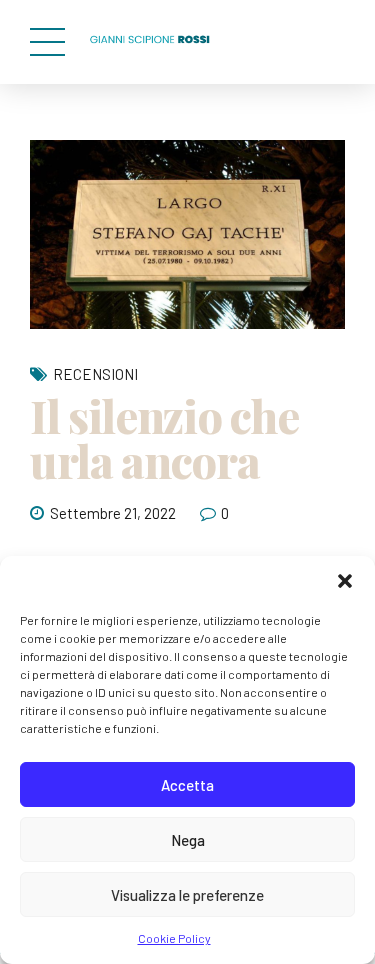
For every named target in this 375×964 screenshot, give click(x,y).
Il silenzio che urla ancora (164, 437)
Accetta (187, 785)
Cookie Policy (174, 938)
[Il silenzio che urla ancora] (187, 234)
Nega (188, 840)
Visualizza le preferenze (187, 895)
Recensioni (95, 374)
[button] (345, 581)
